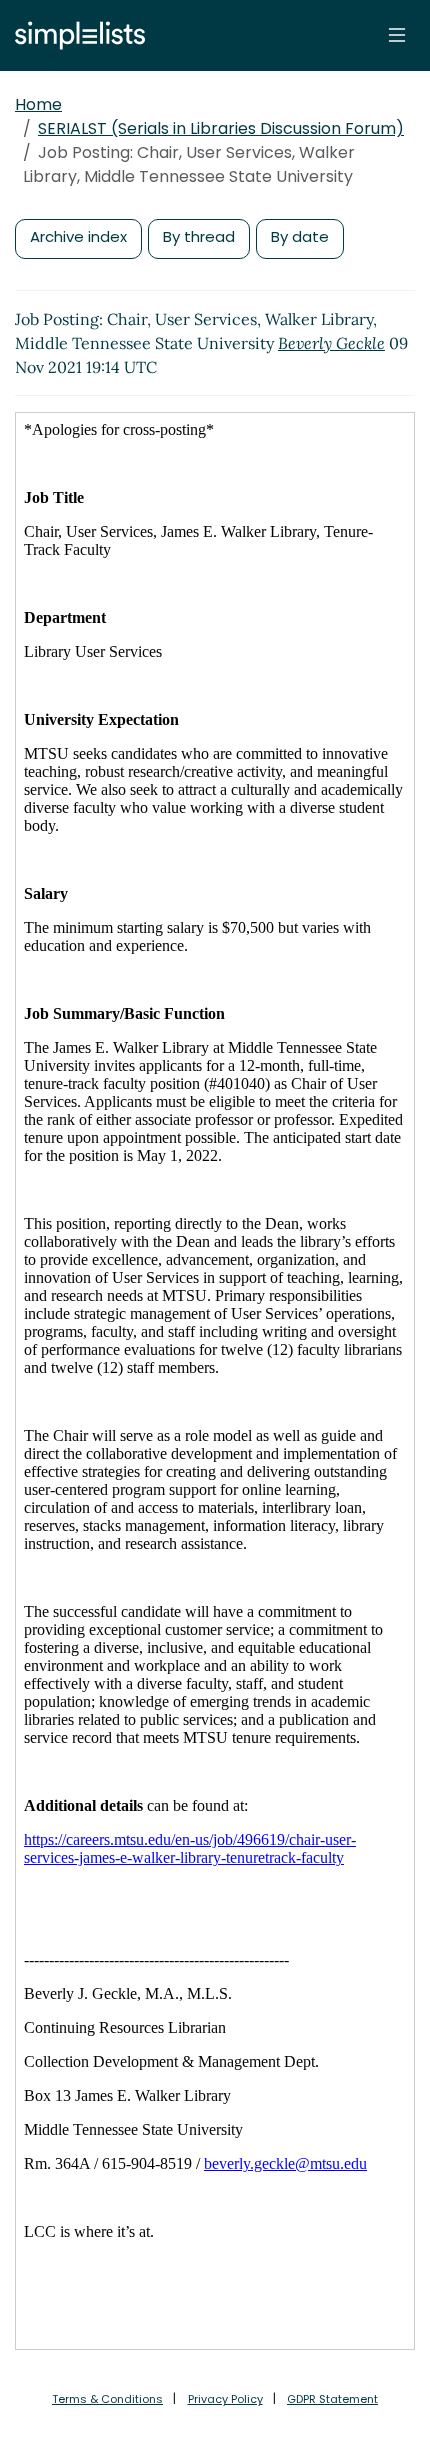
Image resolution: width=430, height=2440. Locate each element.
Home (38, 104)
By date (300, 236)
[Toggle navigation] (397, 35)
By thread (199, 236)
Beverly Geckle (331, 343)
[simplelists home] (75, 35)
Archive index (78, 236)
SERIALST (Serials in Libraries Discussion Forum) (221, 128)
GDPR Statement (332, 2399)
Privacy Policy (225, 2399)
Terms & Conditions (107, 2399)
